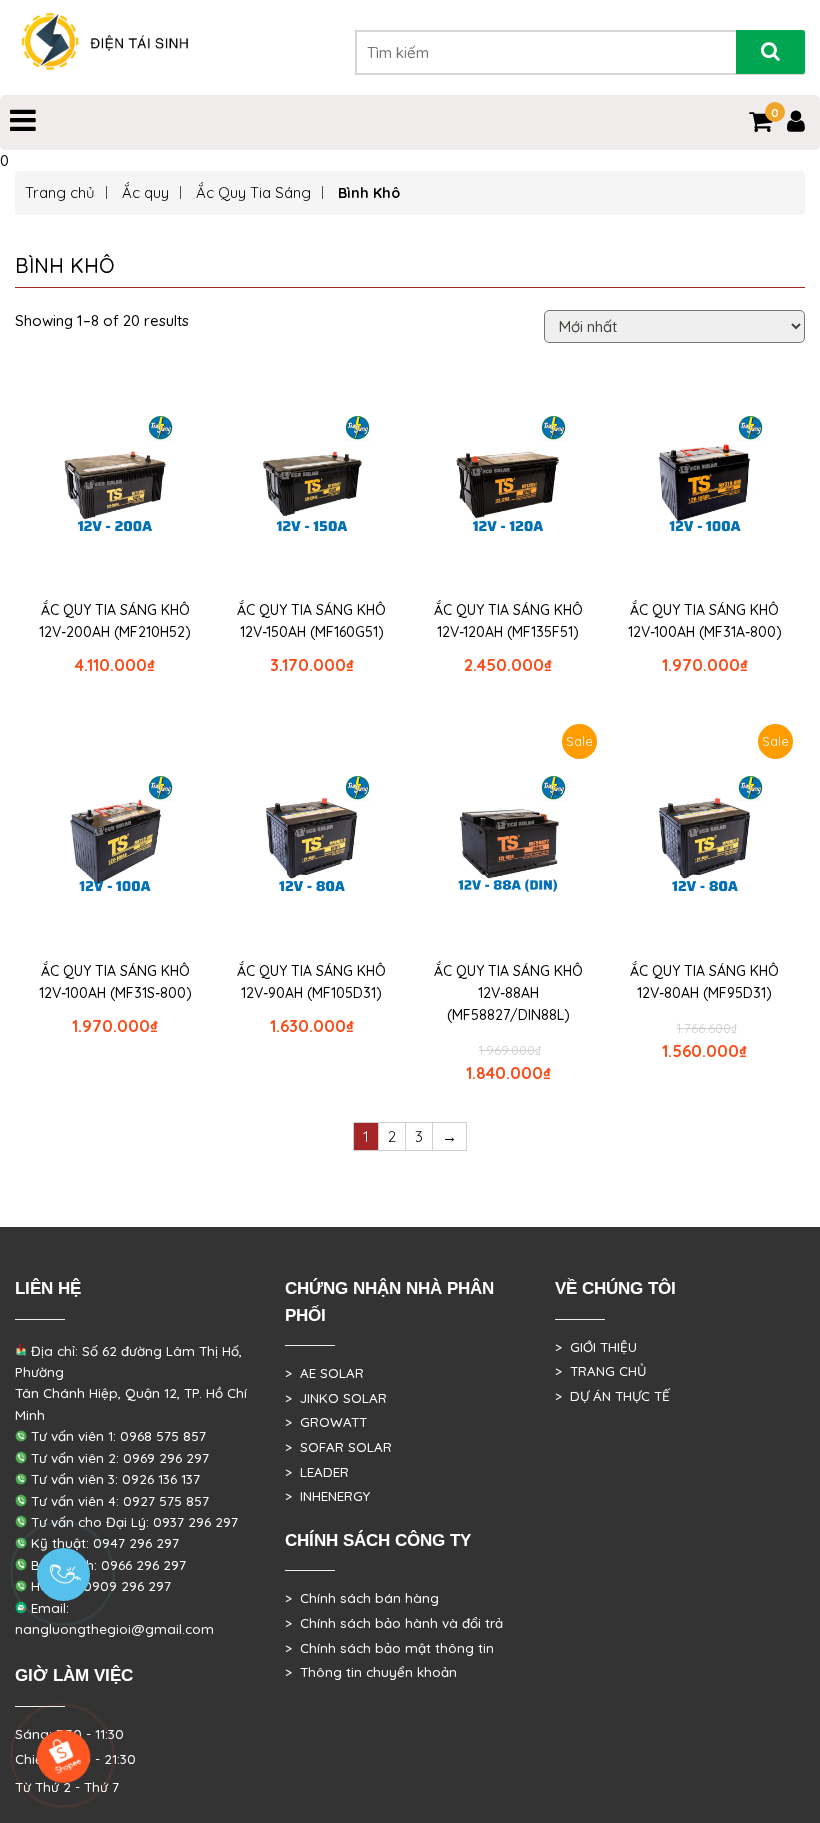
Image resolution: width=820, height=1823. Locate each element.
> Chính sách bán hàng (362, 1598)
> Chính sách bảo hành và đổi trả (394, 1623)
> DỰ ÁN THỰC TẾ (612, 1396)
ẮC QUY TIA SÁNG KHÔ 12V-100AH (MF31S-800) (115, 982)
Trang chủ (60, 192)
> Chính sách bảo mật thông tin (389, 1648)
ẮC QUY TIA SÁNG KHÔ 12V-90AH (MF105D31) (311, 982)
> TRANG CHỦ (600, 1371)
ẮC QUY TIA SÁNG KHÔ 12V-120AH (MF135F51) (508, 621)
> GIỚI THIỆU (596, 1347)
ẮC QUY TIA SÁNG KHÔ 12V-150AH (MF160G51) (311, 621)
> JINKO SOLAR (336, 1398)
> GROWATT (326, 1422)
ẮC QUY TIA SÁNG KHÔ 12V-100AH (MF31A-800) (705, 621)
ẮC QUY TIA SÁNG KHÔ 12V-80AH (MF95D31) (704, 982)
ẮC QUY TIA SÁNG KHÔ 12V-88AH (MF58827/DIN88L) (508, 993)
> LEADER (317, 1472)
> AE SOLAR (324, 1373)
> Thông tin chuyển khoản (371, 1672)
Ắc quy (145, 192)
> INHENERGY (327, 1496)
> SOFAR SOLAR (338, 1447)
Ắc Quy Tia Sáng (253, 192)
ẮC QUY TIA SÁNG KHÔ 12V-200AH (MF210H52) (115, 621)
